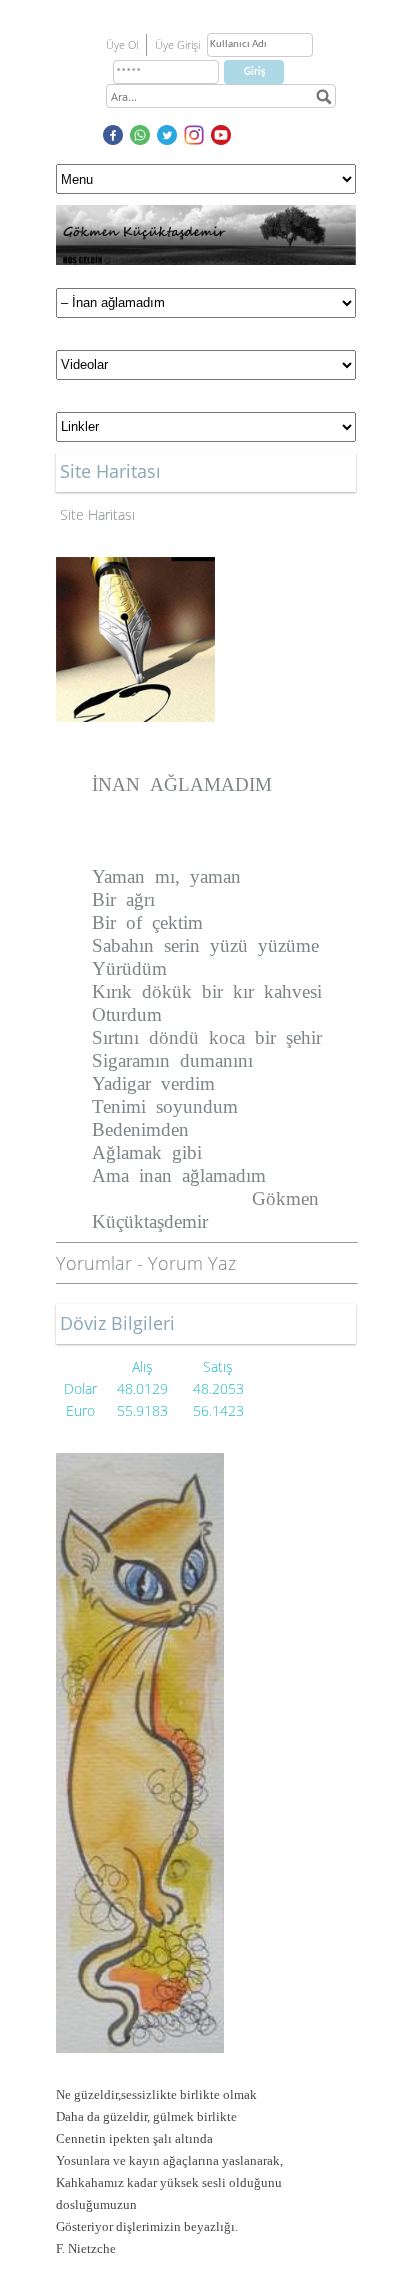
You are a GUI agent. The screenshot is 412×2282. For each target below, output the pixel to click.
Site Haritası (97, 514)
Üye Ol (122, 44)
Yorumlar (94, 1263)
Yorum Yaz (192, 1263)
